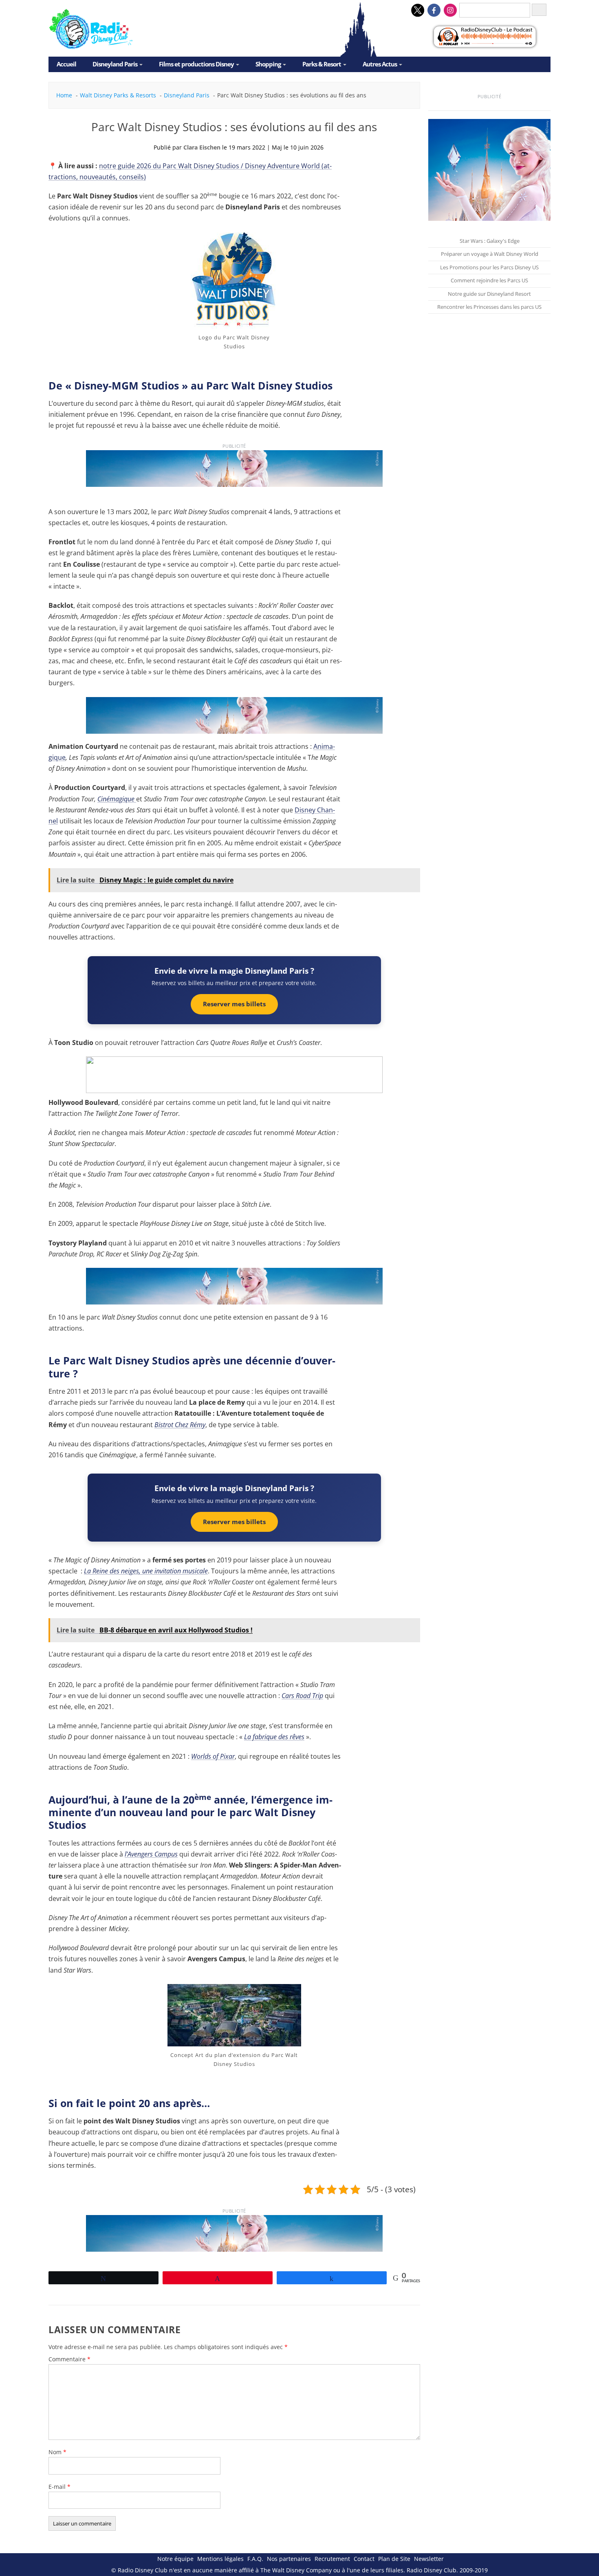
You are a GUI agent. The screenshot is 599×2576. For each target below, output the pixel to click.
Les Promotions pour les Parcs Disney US (489, 267)
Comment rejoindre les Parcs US (489, 280)
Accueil (66, 64)
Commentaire (69, 2359)
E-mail (59, 2487)
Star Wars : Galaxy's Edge (490, 241)
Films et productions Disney (196, 64)
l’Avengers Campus (151, 1854)
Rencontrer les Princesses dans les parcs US (489, 307)
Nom (57, 2452)
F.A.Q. (255, 2559)
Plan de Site (394, 2559)
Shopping (268, 64)
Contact (364, 2559)
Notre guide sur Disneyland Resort (489, 294)
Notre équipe (175, 2559)
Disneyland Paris (115, 64)
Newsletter (429, 2559)
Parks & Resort (322, 64)
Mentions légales (220, 2559)
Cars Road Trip (302, 1696)
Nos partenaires (289, 2559)
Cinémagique (117, 799)
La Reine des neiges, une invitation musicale (146, 1571)
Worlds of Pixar (213, 1756)
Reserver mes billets (234, 1004)
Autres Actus (380, 64)
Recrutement (332, 2559)
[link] (234, 472)
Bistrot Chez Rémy (180, 1425)
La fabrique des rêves (274, 1737)
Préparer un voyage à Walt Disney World (490, 254)
